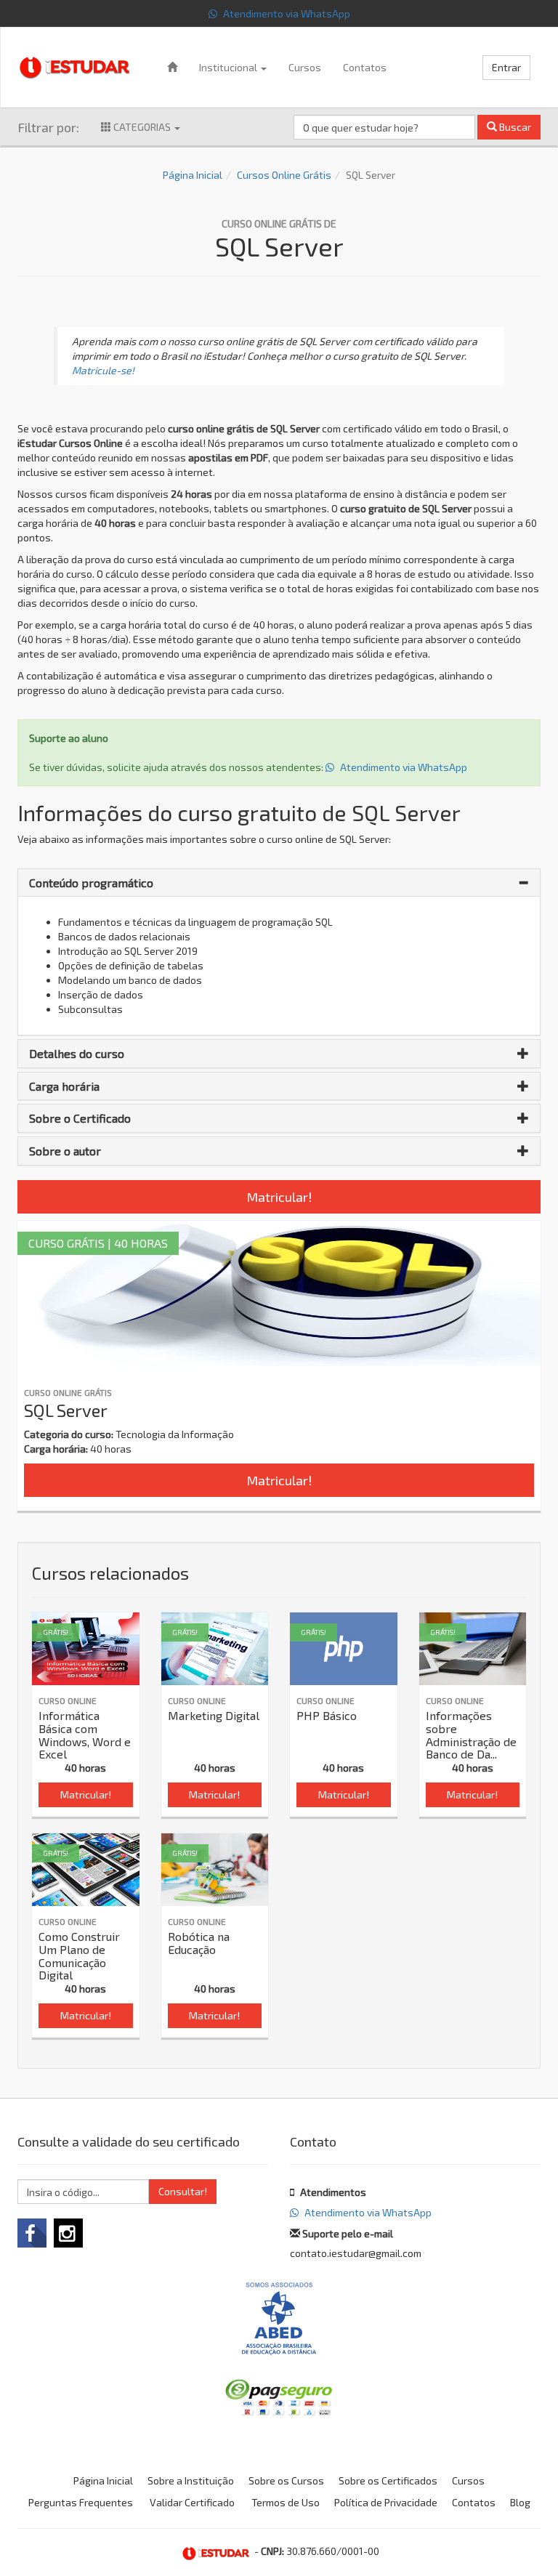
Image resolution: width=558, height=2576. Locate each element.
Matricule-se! (103, 370)
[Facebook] (32, 2233)
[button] (279, 883)
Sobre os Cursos (286, 2480)
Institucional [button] (229, 67)
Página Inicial (193, 175)
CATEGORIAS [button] (142, 127)
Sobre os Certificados (388, 2480)
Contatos (365, 67)
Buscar (514, 127)
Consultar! (183, 2191)
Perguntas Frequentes (81, 2502)
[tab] (279, 883)
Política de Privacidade (386, 2502)
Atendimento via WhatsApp (286, 13)
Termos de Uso (286, 2502)
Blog (520, 2502)
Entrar (506, 67)
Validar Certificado (192, 2502)
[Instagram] (68, 2233)
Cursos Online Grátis (284, 175)
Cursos (305, 67)
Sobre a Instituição (191, 2480)
